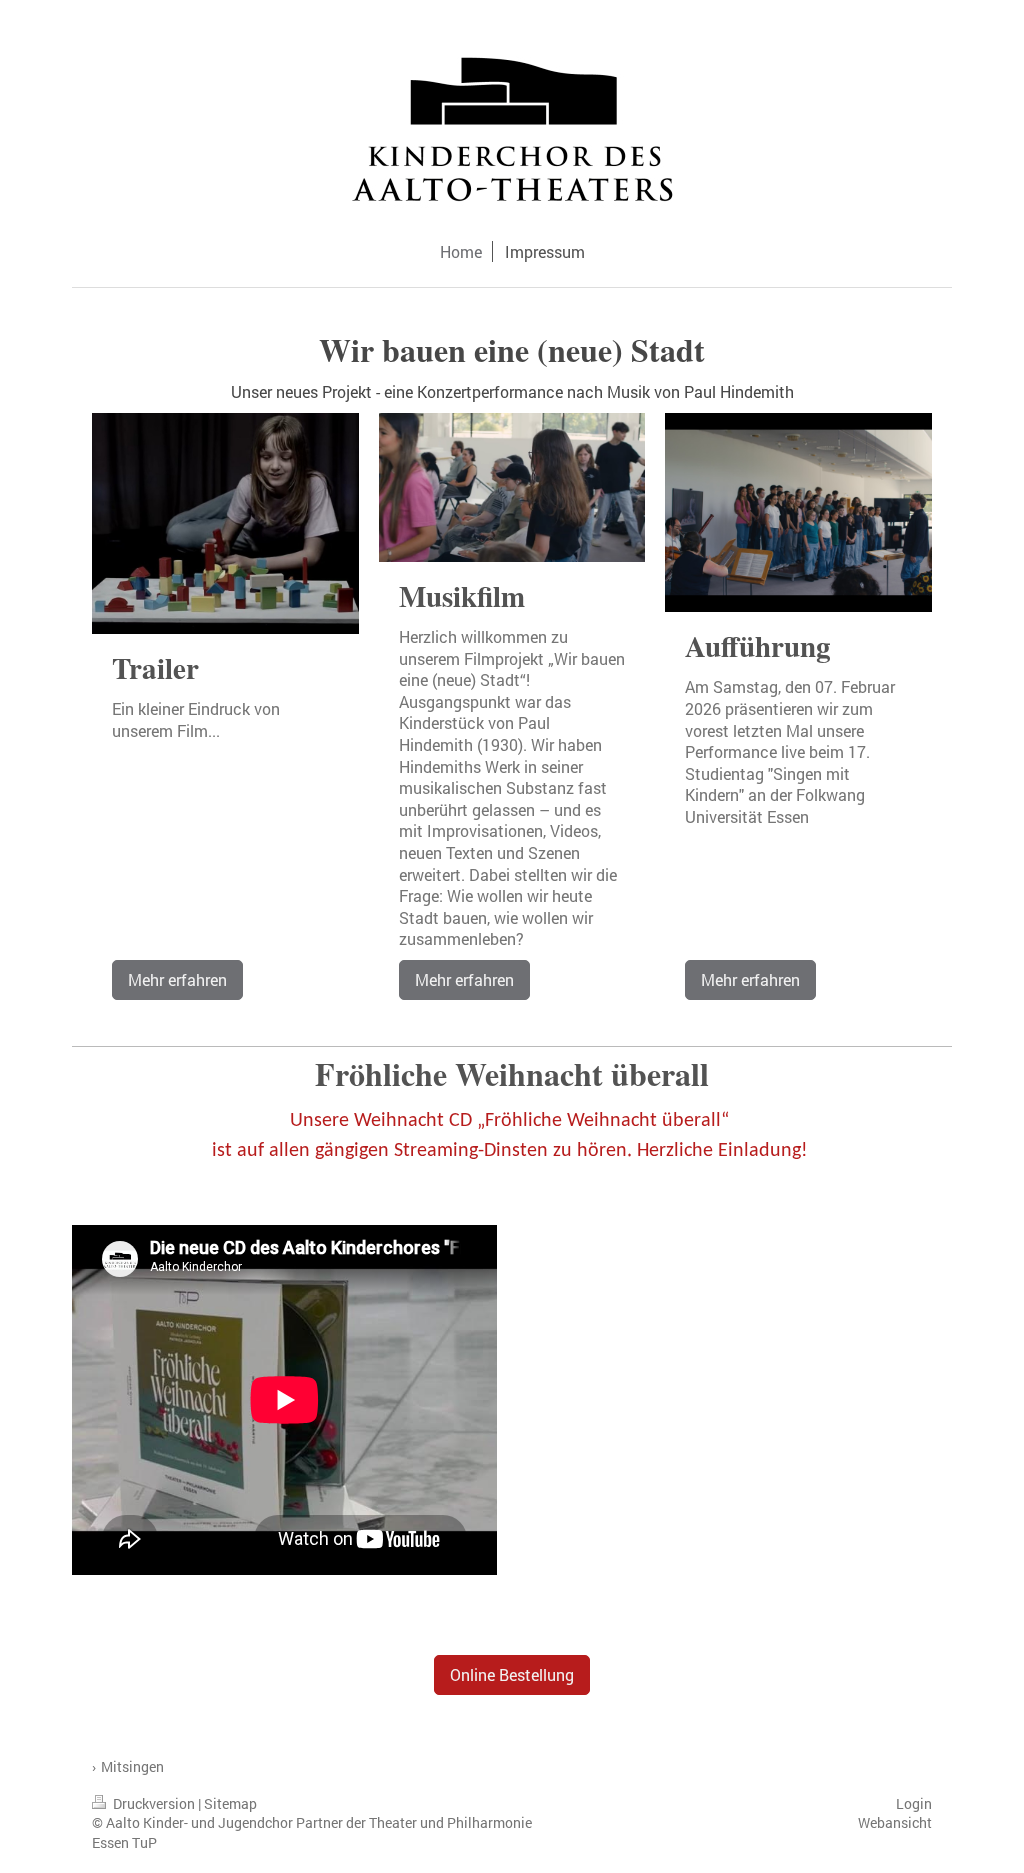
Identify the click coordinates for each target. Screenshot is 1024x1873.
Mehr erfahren (177, 979)
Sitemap (230, 1803)
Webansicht (895, 1822)
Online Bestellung (512, 1674)
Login (914, 1803)
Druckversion (154, 1803)
